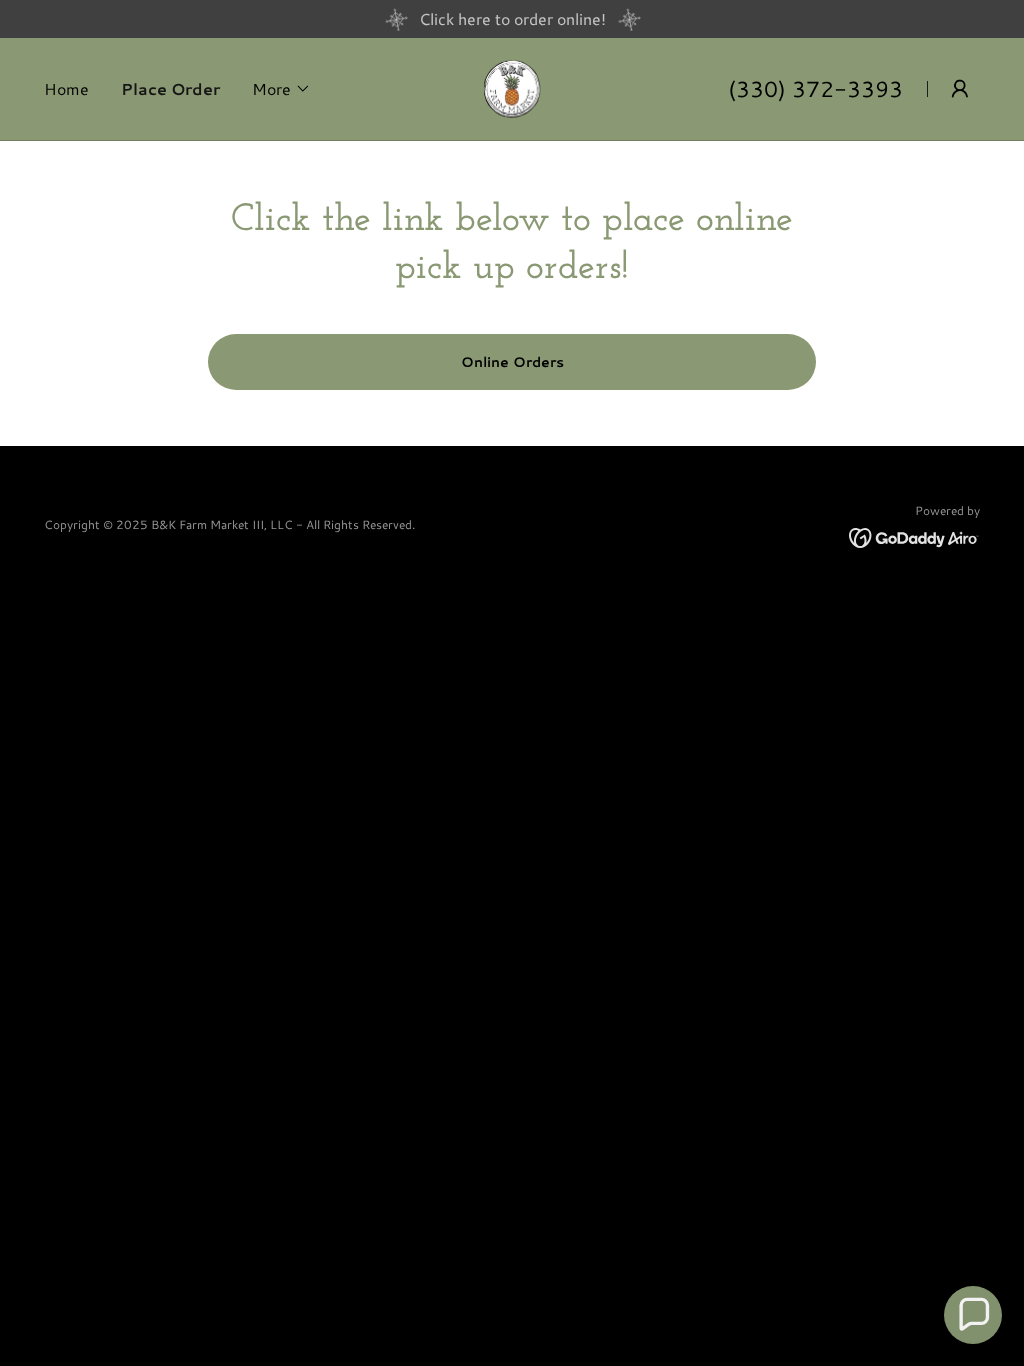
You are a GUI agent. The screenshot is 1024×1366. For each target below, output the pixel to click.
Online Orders (512, 362)
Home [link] (66, 88)
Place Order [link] (170, 88)
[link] (512, 86)
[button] (281, 89)
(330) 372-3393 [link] (815, 88)
